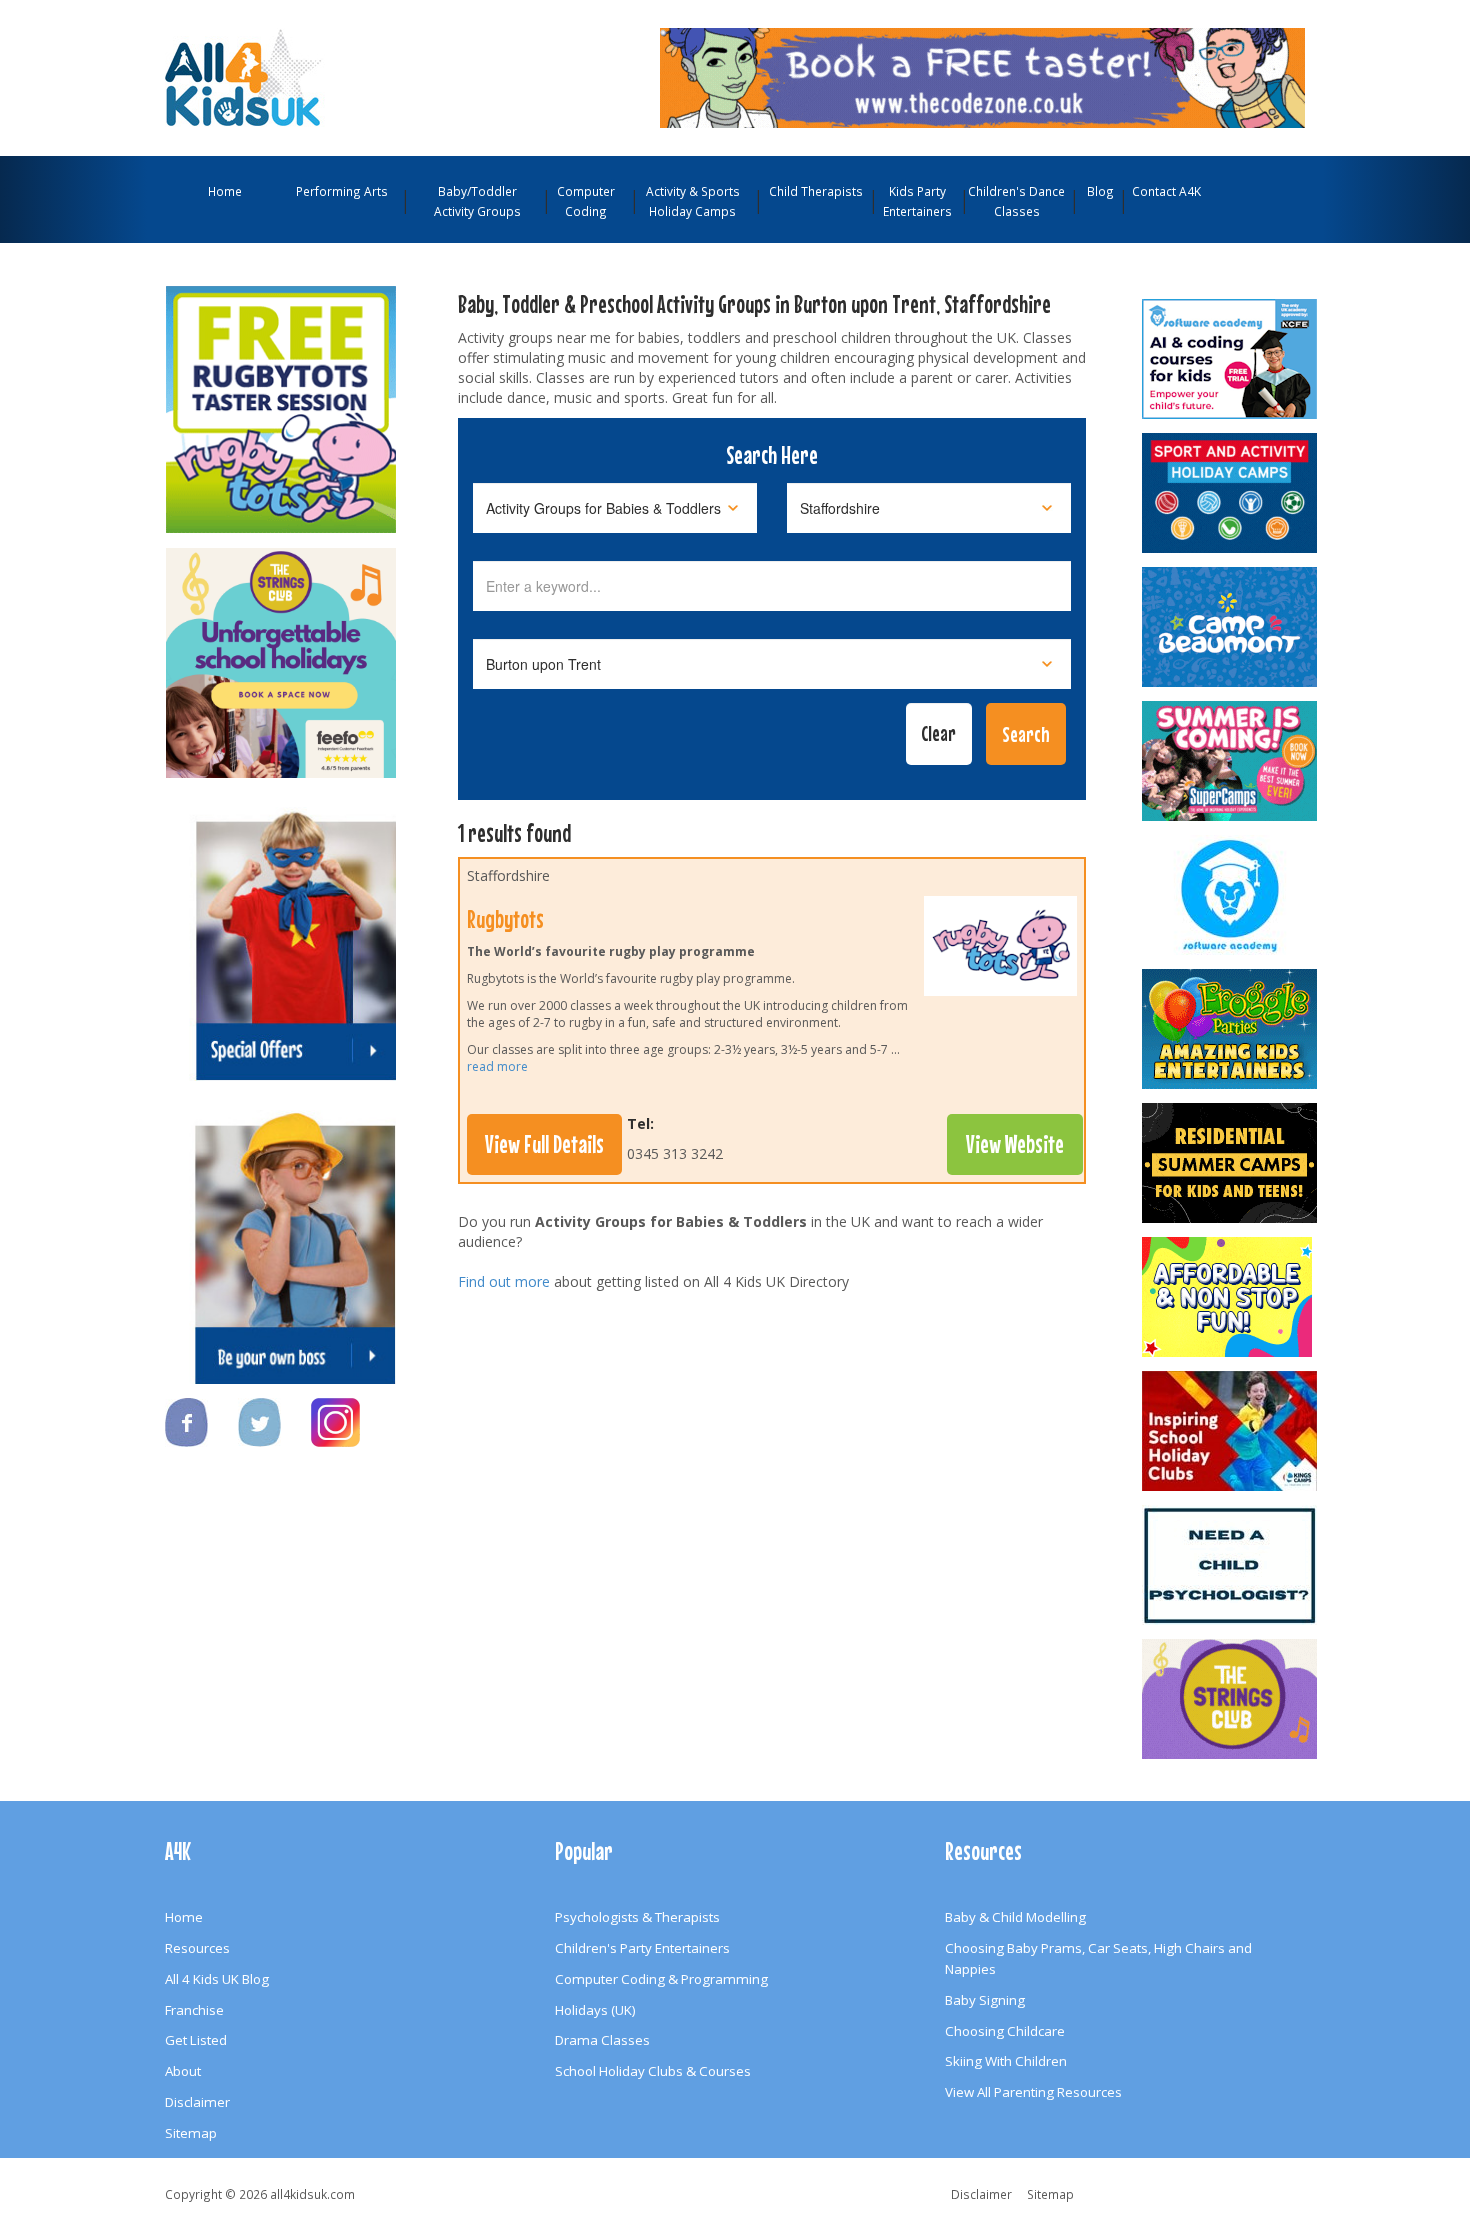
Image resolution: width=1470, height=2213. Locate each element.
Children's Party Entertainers (642, 1948)
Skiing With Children (1006, 2061)
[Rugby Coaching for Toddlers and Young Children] (281, 400)
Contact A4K (1166, 191)
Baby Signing (985, 2000)
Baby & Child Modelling (1015, 1917)
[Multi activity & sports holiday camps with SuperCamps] (1231, 761)
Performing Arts (342, 191)
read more (497, 1066)
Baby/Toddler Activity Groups (477, 201)
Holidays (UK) (595, 2010)
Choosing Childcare (1005, 2031)
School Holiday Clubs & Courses (653, 2071)
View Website (1015, 1144)
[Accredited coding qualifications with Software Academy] (1231, 359)
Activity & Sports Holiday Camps (693, 201)
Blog (1100, 191)
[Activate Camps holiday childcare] (1231, 493)
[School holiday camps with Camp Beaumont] (1231, 627)
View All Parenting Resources (1033, 2092)
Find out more (504, 1281)
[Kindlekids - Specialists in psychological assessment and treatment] (1231, 1565)
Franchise (194, 2010)
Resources (197, 1948)
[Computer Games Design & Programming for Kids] (1231, 895)
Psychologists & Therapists (637, 1917)
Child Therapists (816, 191)
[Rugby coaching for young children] (1000, 951)
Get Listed (196, 2040)
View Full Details (544, 1144)
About (183, 2071)
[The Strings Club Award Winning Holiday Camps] (1231, 1699)
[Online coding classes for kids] (982, 76)
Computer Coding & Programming (661, 1979)
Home (225, 191)
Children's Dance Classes (1016, 201)
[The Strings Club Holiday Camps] (281, 653)
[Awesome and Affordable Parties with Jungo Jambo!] (1231, 1297)
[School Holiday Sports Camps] (1231, 1431)
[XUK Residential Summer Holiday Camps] (1231, 1163)
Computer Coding (586, 201)
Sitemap (191, 2133)
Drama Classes (602, 2040)
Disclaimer (197, 2102)
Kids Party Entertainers (917, 201)
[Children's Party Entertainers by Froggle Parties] (1231, 1029)
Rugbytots (505, 919)
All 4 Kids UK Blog (217, 1979)
